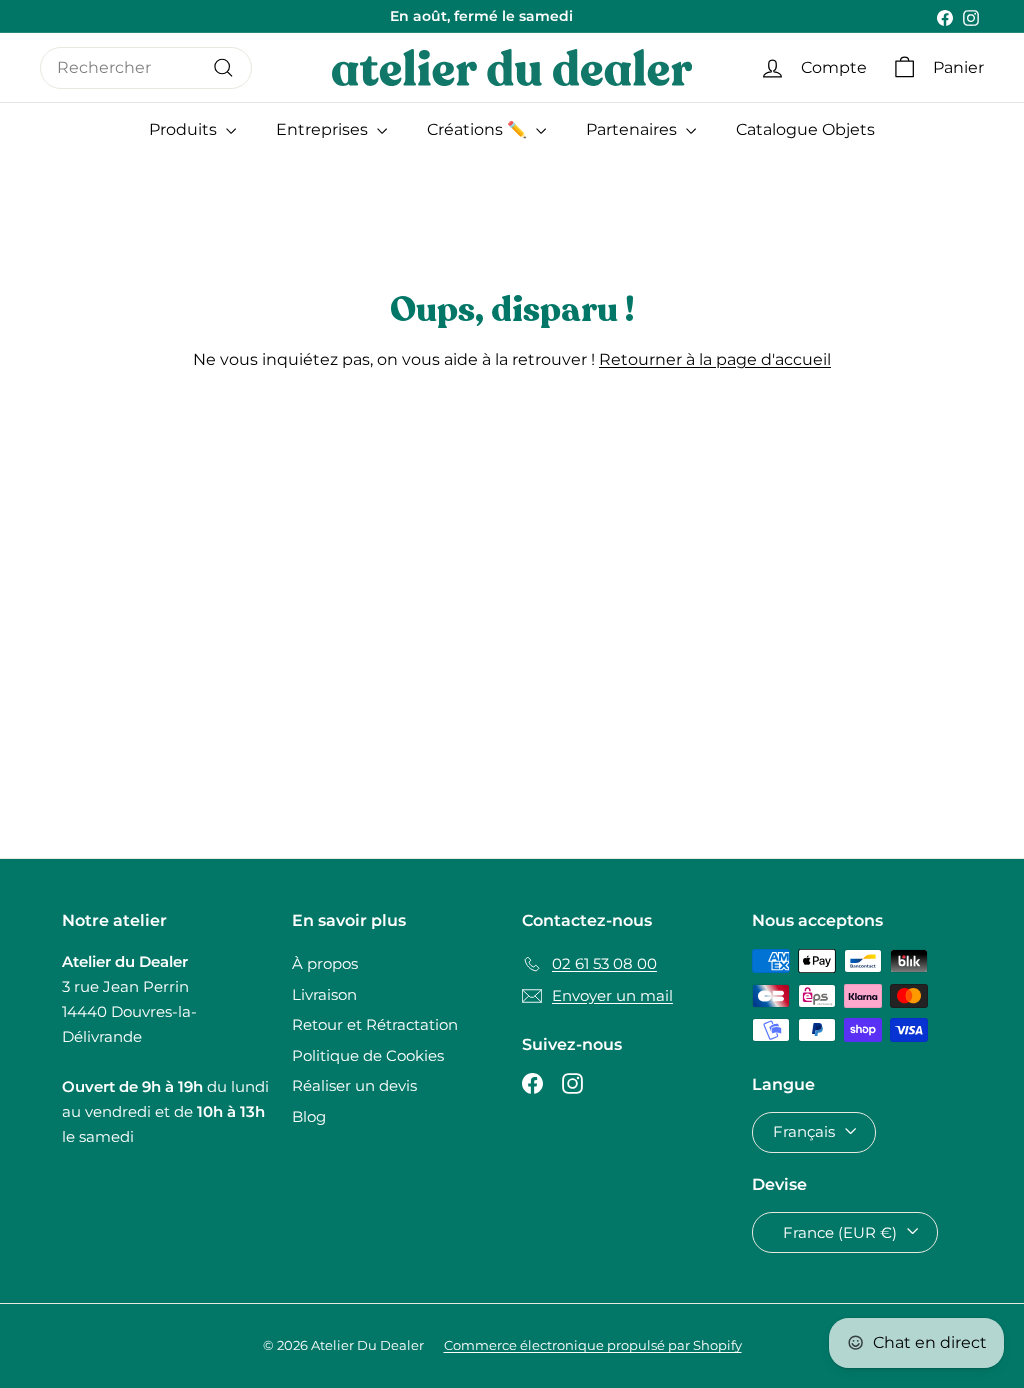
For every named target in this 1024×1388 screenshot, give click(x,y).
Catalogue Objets (805, 129)
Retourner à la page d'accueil (715, 359)
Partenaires (633, 129)
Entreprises (324, 129)
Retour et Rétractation (375, 1024)
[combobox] (146, 68)
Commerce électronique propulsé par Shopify (593, 1345)
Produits (185, 129)
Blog (309, 1116)
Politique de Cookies (368, 1055)
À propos (325, 963)
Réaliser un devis (354, 1085)
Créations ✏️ (479, 129)
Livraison (324, 994)
